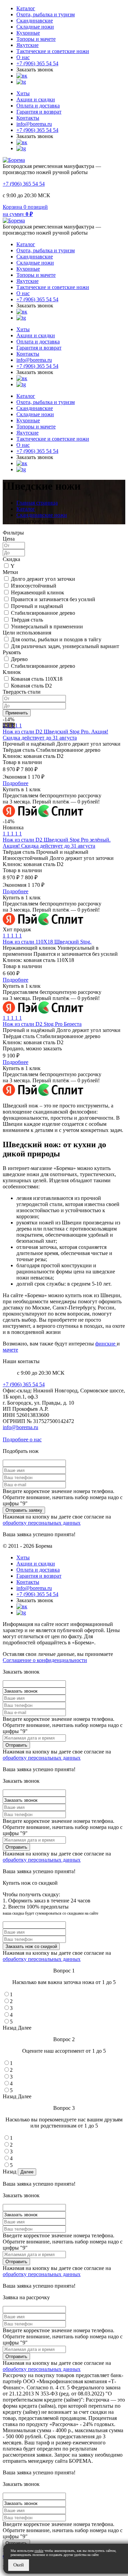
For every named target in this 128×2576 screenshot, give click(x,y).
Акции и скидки (36, 99)
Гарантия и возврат (39, 112)
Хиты (23, 93)
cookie (39, 2551)
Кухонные (28, 33)
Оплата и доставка (38, 106)
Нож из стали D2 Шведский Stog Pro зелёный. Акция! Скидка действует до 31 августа (57, 843)
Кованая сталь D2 (31, 686)
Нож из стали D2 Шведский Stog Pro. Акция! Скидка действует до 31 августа (55, 735)
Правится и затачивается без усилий (53, 599)
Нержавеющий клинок (38, 592)
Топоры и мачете (36, 39)
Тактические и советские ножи (53, 51)
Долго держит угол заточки (43, 579)
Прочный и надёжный (37, 606)
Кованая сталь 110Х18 (37, 679)
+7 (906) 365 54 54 (37, 63)
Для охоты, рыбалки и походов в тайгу (56, 639)
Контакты (28, 118)
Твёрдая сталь (27, 620)
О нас (23, 57)
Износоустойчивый (34, 586)
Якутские (27, 45)
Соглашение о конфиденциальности (45, 1660)
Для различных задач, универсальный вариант (65, 646)
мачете (10, 1350)
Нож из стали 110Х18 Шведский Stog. (47, 942)
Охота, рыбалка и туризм (46, 14)
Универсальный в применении (47, 626)
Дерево (19, 659)
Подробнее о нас (22, 1439)
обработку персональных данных (42, 1523)
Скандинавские (35, 21)
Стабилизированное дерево (43, 613)
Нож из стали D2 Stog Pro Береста (42, 1024)
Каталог (26, 8)
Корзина (12, 207)
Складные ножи (35, 27)
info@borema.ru (34, 124)
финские (106, 1344)
